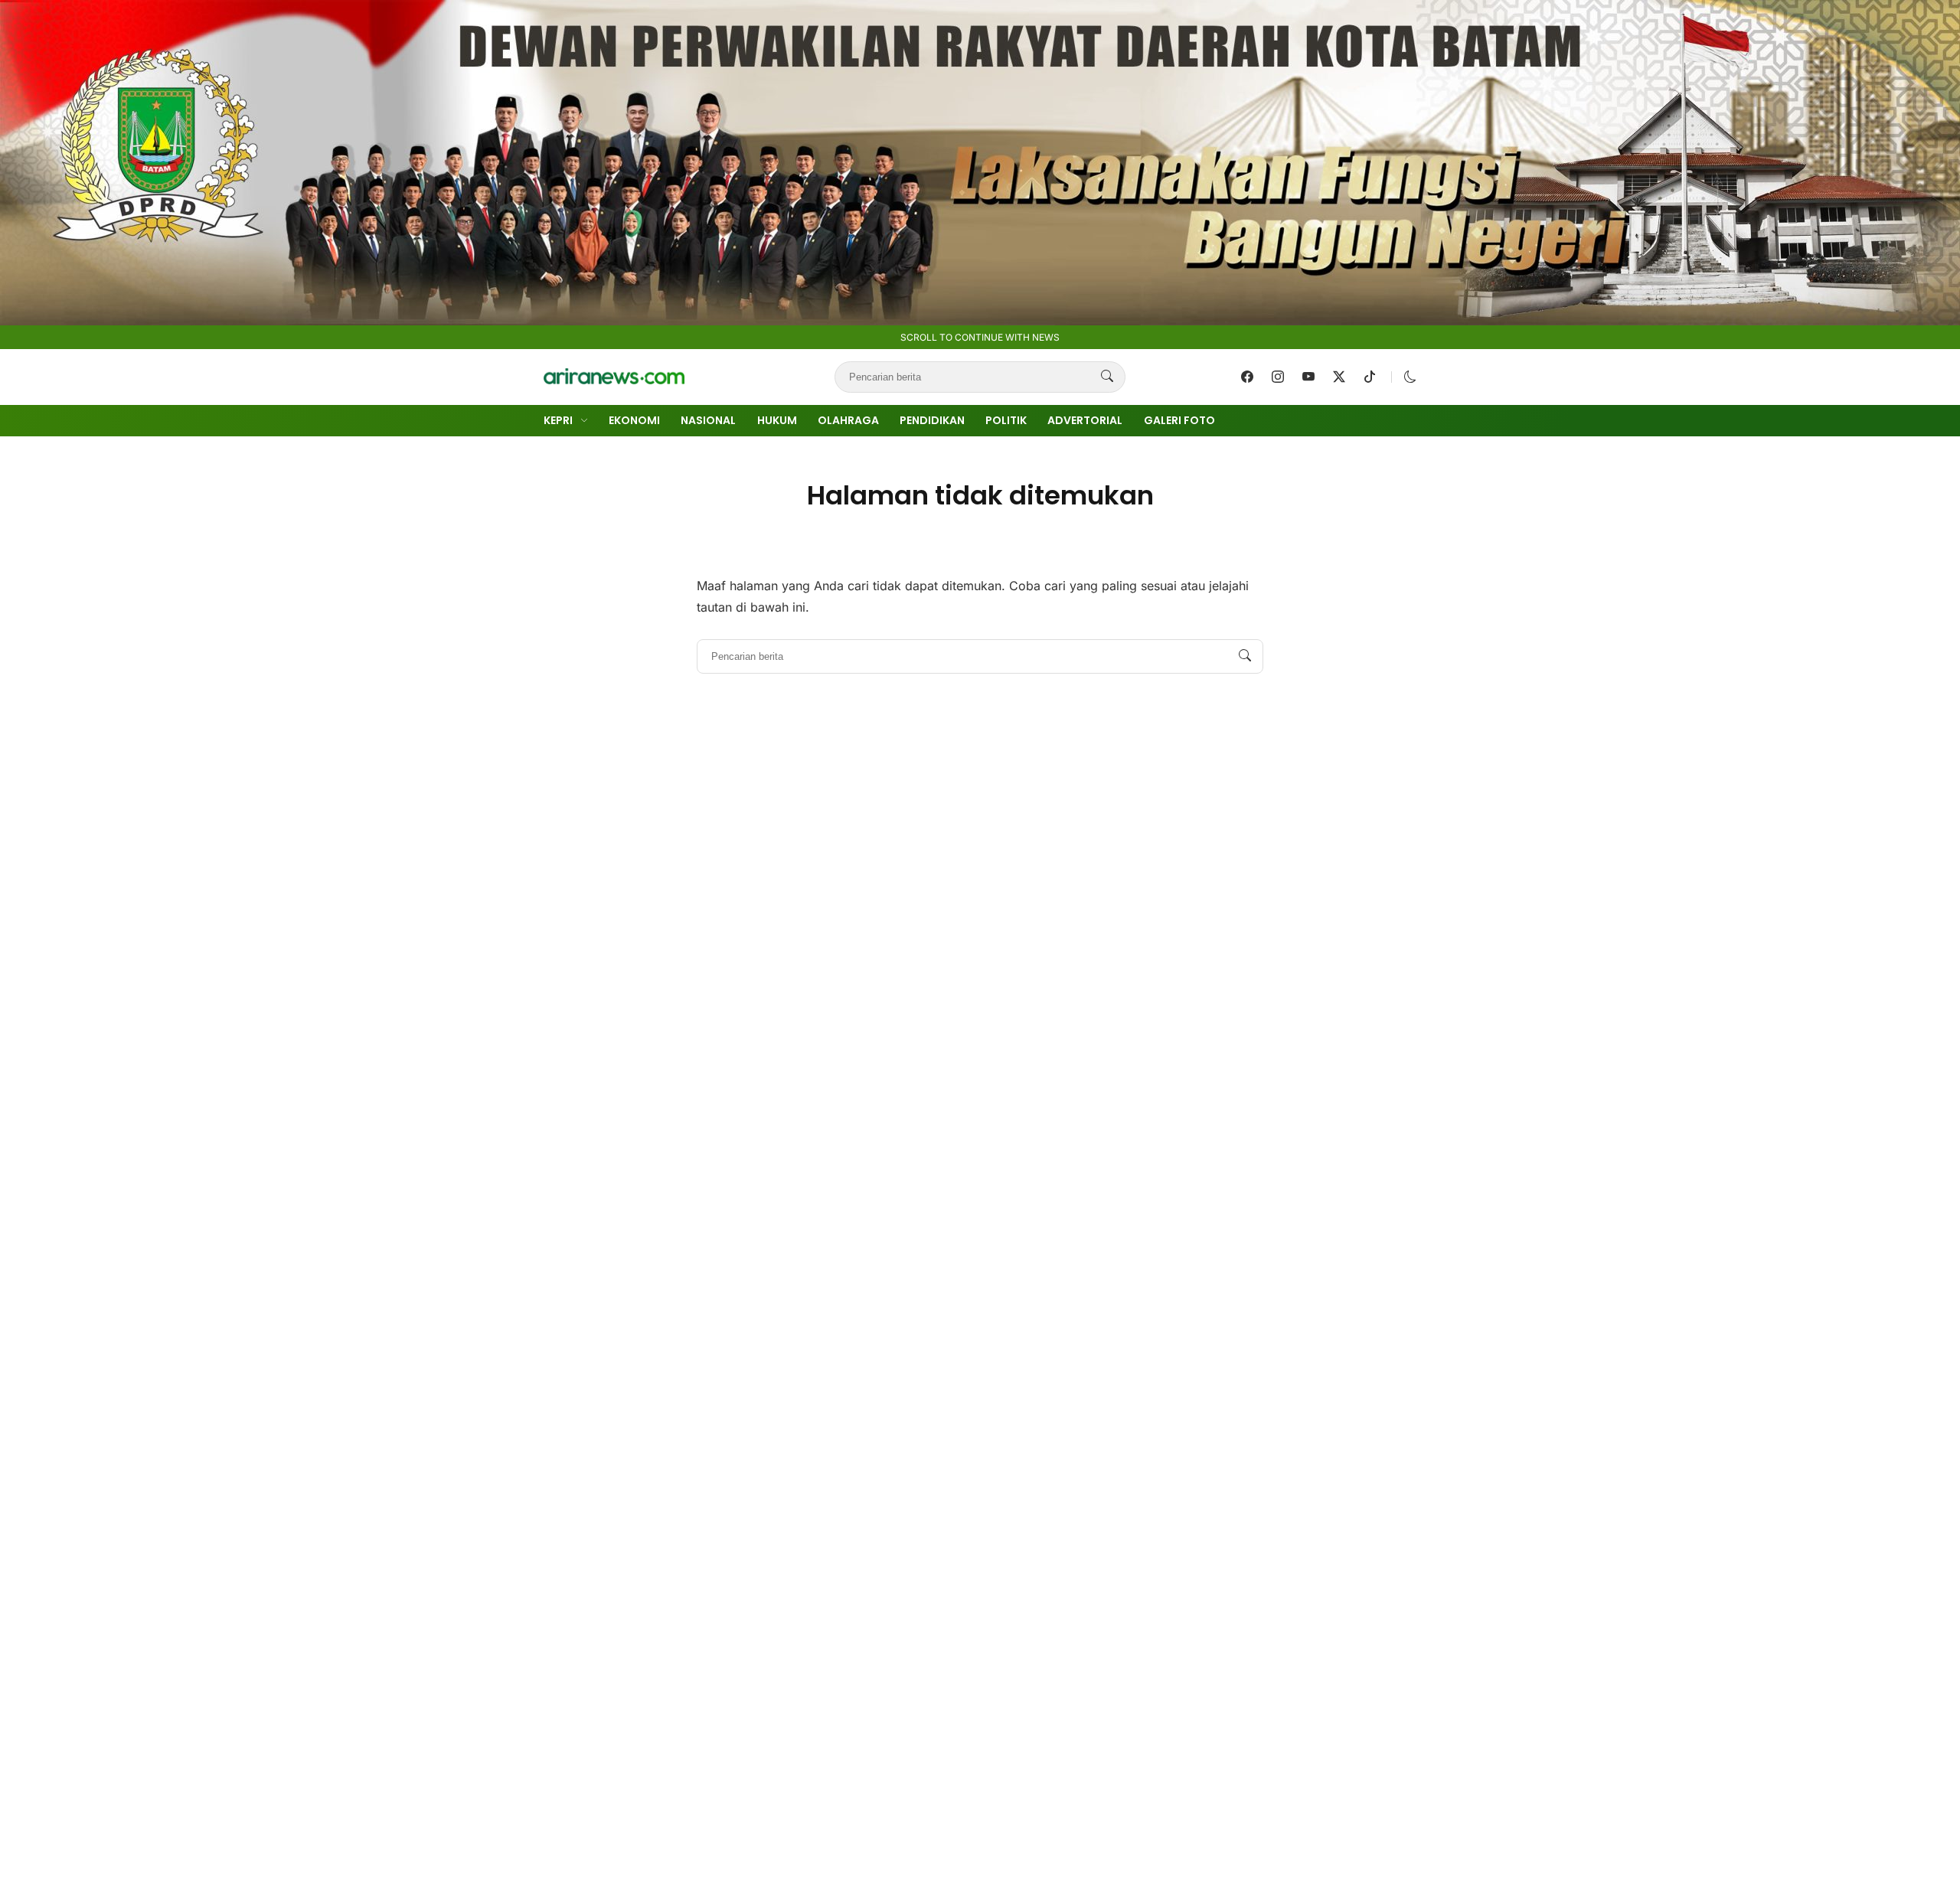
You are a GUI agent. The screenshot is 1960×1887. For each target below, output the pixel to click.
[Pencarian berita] (1107, 377)
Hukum (777, 420)
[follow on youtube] (1308, 377)
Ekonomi (634, 420)
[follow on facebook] (1247, 377)
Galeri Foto (1179, 420)
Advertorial (1085, 420)
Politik (1006, 420)
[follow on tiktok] (1370, 377)
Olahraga (848, 420)
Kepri (558, 420)
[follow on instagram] (1278, 377)
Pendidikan (932, 420)
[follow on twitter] (1339, 377)
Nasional (708, 420)
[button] (1410, 377)
